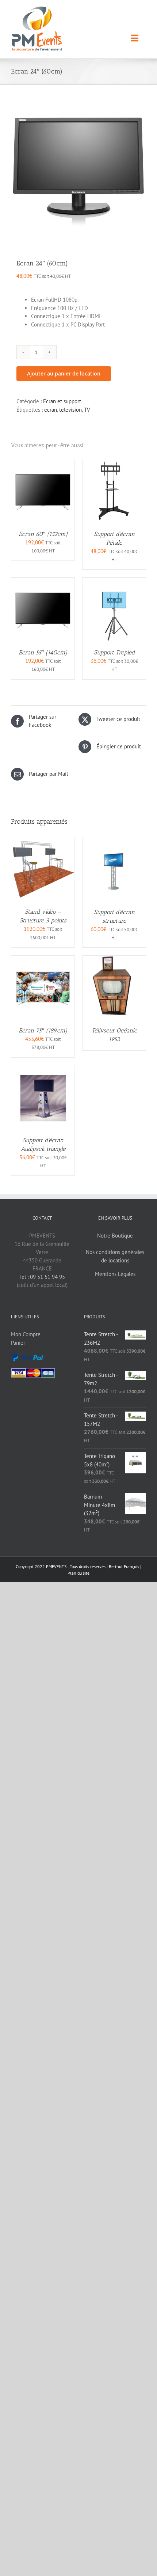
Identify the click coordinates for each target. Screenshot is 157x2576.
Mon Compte (26, 1334)
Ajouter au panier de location (64, 373)
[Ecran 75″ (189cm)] (43, 960)
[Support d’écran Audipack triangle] (43, 1069)
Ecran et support (62, 401)
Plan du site (78, 1573)
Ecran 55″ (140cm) (43, 652)
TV (87, 410)
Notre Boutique (115, 1236)
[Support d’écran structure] (114, 841)
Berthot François (124, 1566)
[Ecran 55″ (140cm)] (43, 581)
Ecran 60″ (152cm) (43, 534)
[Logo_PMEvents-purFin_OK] (39, 9)
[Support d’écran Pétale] (114, 463)
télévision (70, 410)
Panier (18, 1343)
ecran (51, 410)
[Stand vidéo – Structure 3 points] (43, 841)
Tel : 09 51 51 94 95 (42, 1277)
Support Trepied (114, 652)
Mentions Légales (115, 1274)
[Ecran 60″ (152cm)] (43, 463)
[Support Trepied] (114, 581)
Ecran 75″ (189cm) (43, 1030)
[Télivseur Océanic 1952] (114, 960)
